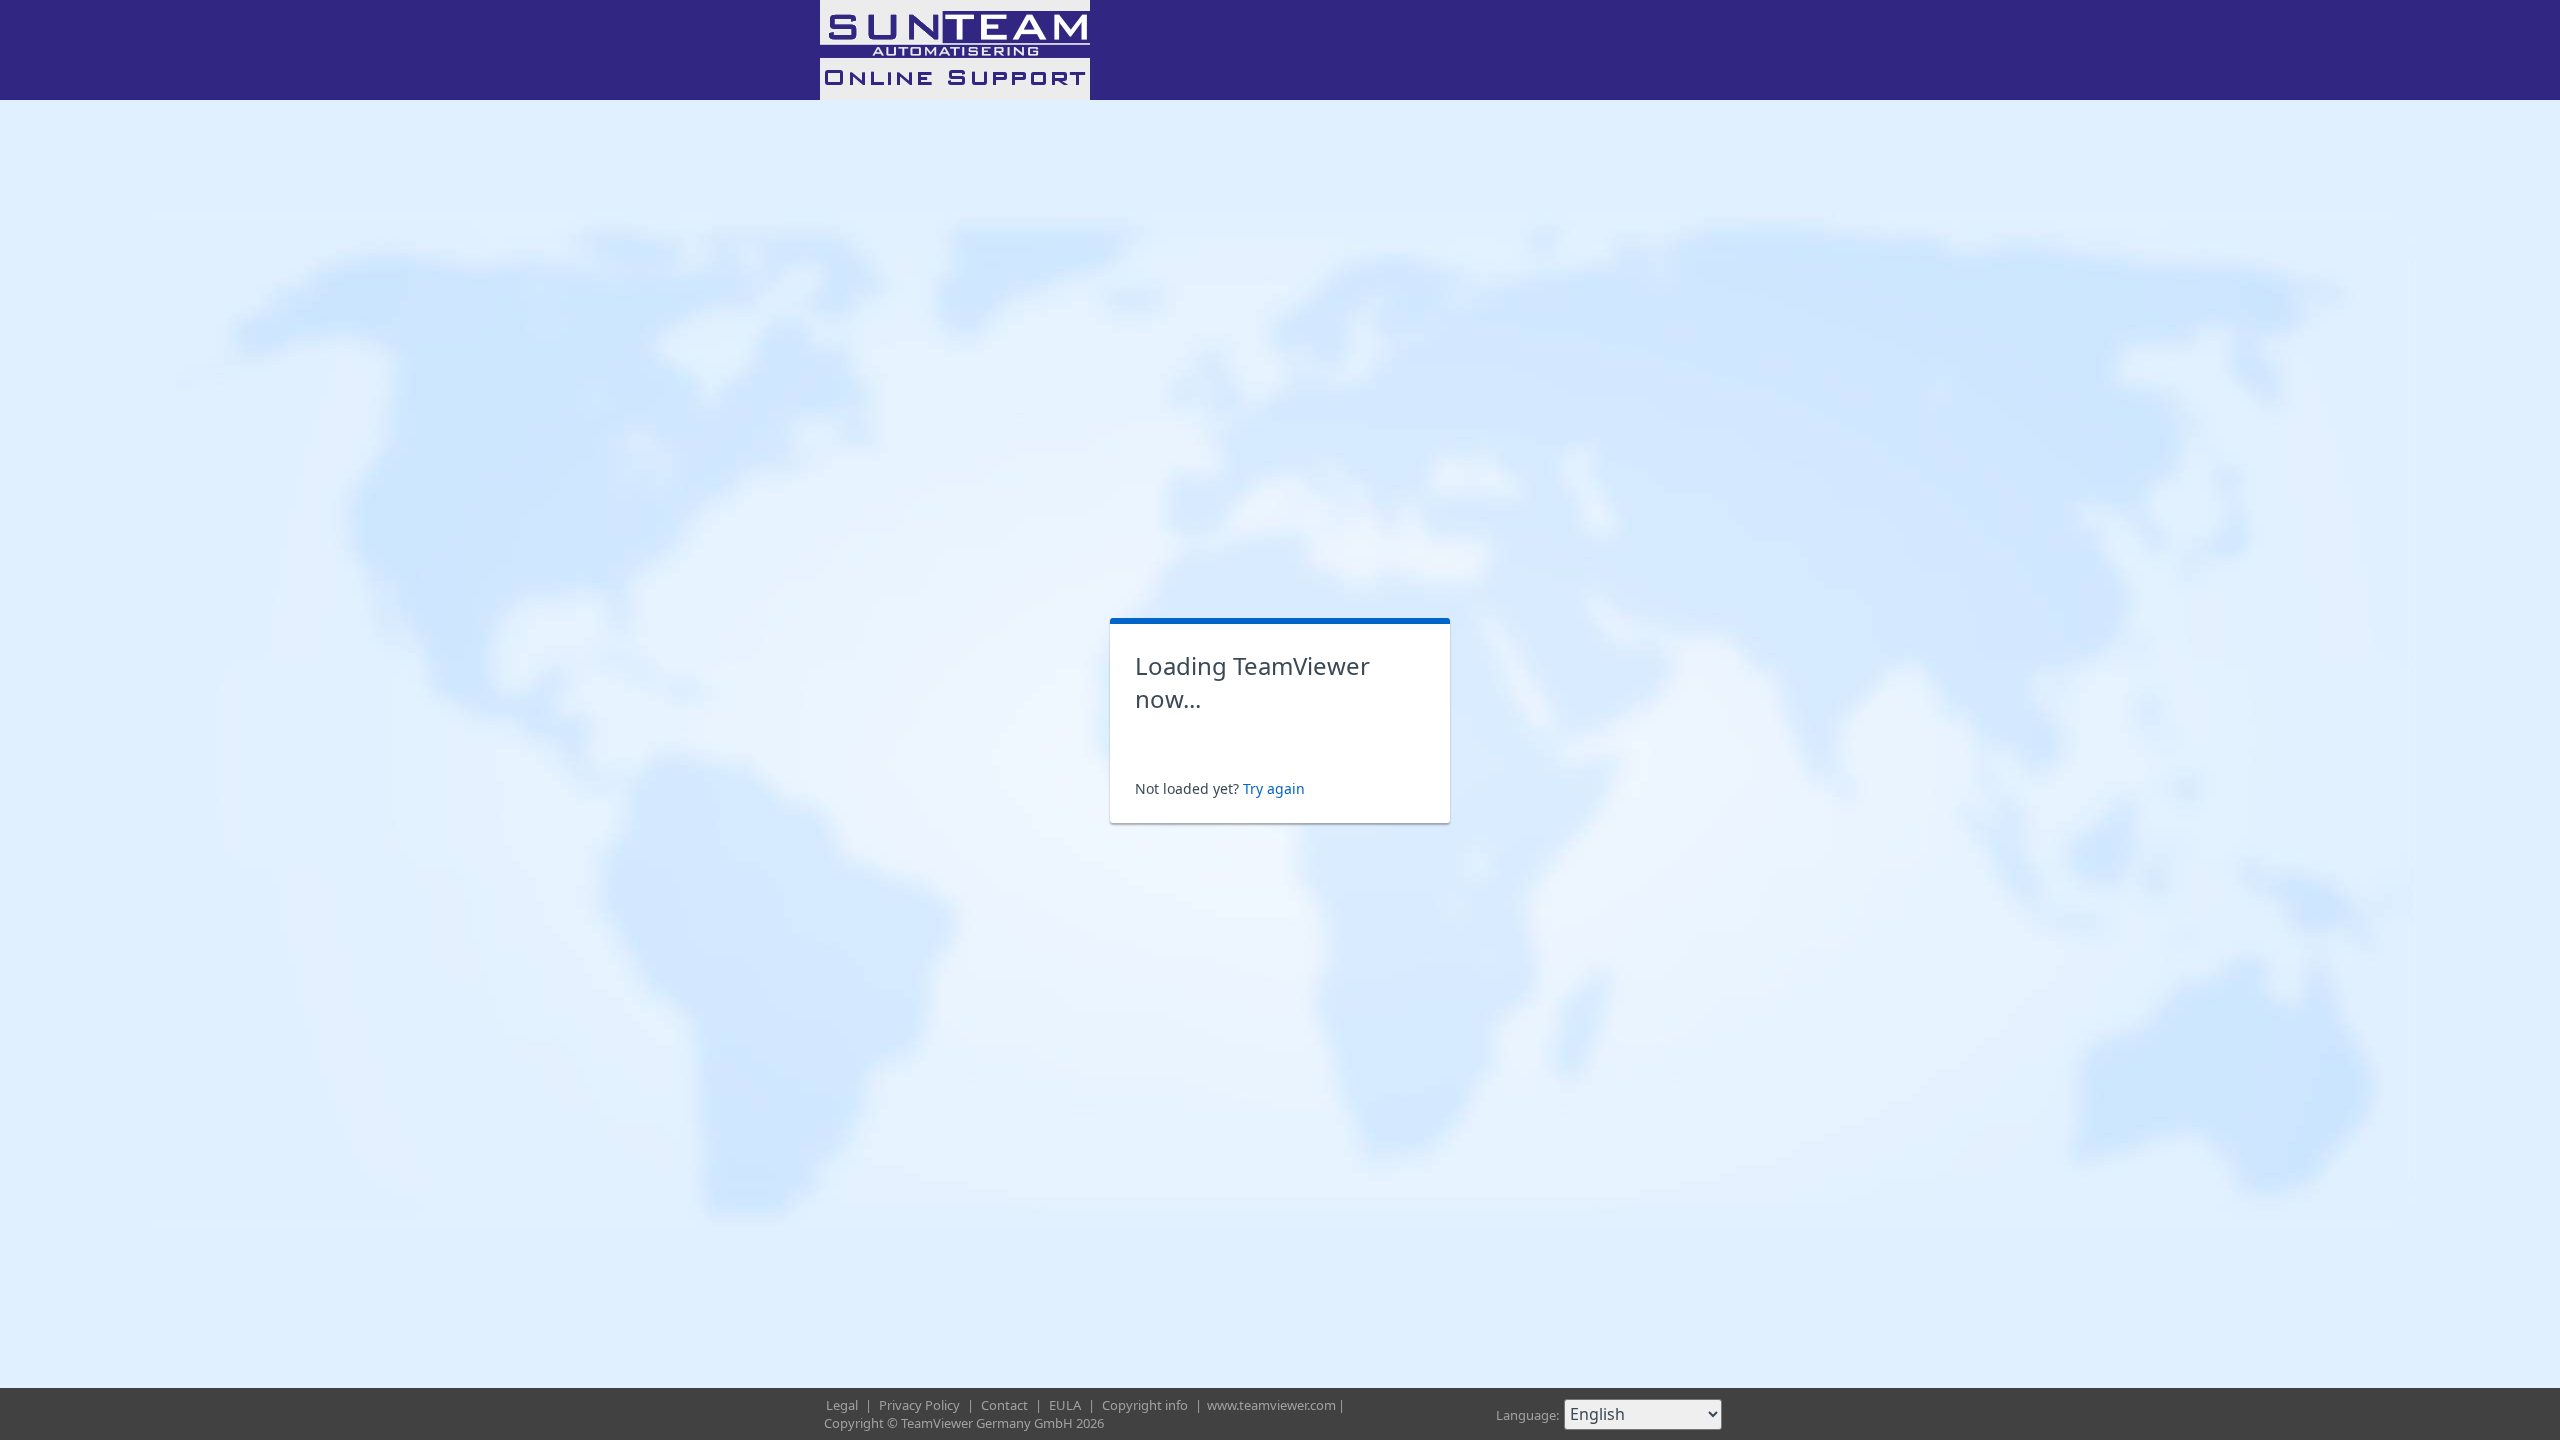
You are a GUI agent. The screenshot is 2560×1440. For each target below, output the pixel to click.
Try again (1274, 788)
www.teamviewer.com (1271, 1405)
